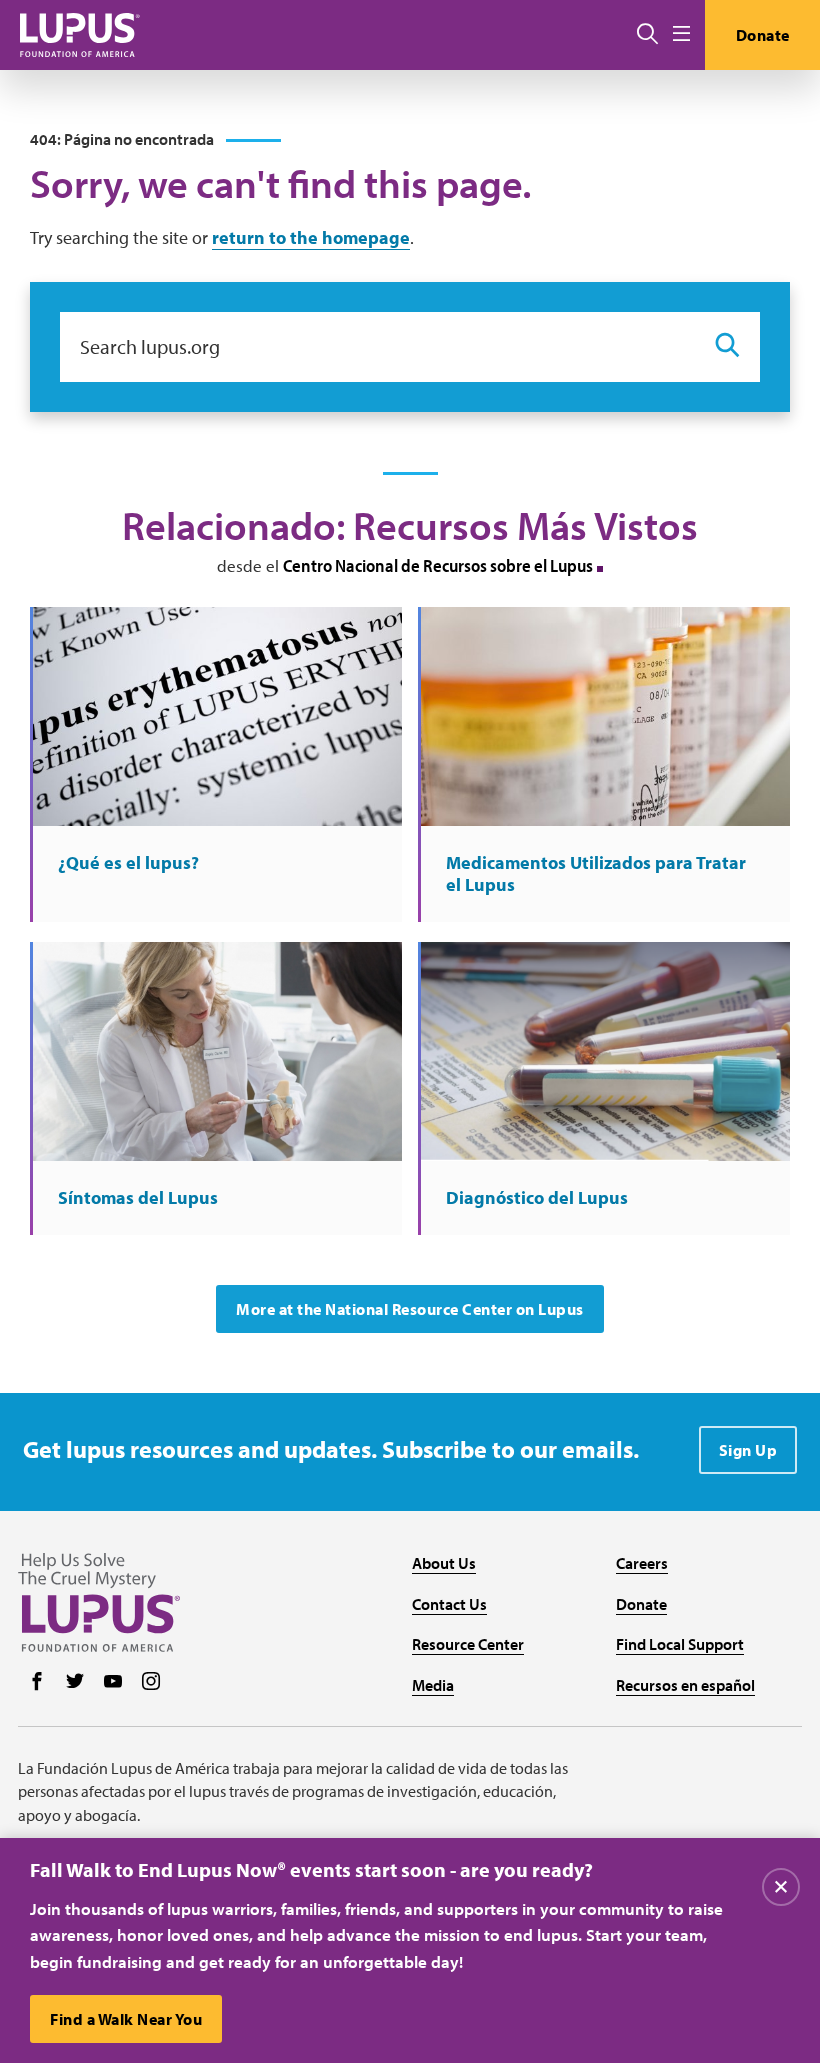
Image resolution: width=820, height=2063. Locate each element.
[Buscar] (647, 35)
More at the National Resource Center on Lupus (410, 1309)
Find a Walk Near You (126, 2019)
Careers (642, 1563)
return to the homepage (311, 237)
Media (433, 1685)
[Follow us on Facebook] (37, 1683)
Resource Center (468, 1644)
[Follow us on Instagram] (151, 1683)
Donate (763, 35)
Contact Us (449, 1604)
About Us (444, 1563)
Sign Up (748, 1450)
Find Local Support (680, 1644)
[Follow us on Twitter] (75, 1683)
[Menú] (681, 34)
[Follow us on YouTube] (113, 1683)
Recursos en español (685, 1685)
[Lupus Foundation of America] (80, 34)
